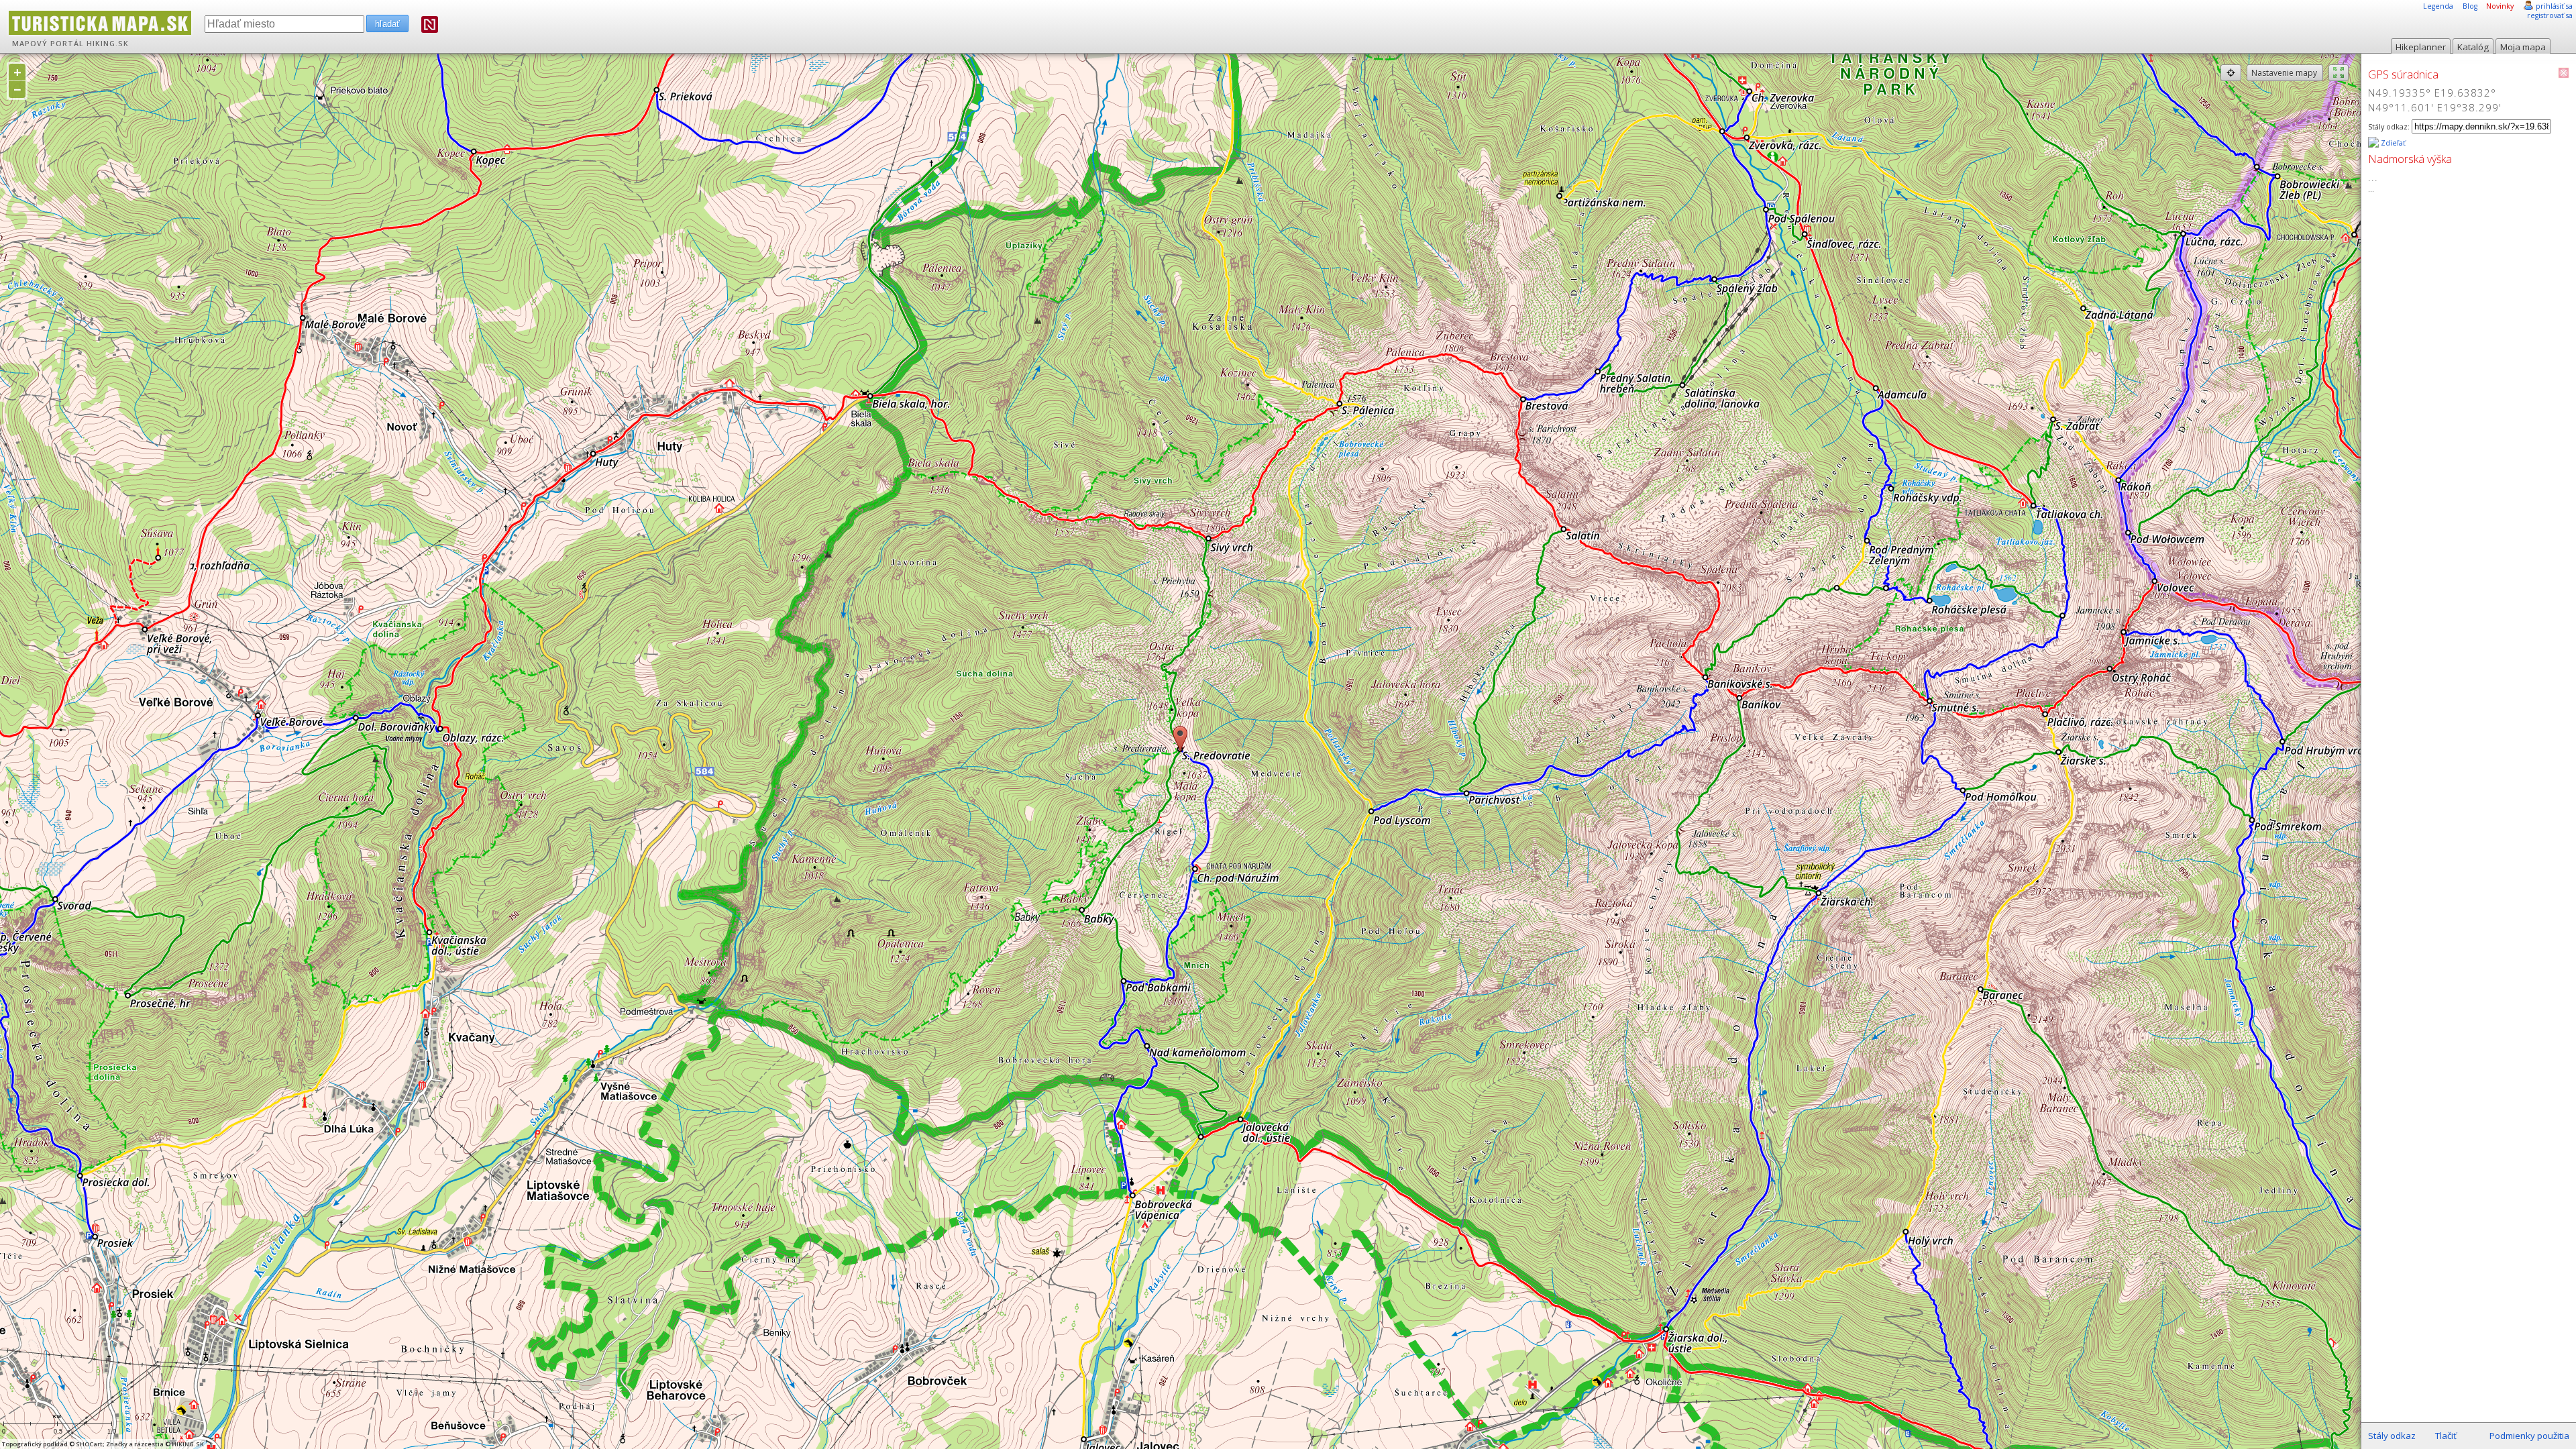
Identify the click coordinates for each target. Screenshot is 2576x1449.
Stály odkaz (2392, 1436)
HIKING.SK (108, 44)
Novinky (2500, 6)
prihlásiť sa (2554, 6)
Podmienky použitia (2529, 1436)
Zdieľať (2392, 143)
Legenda (2438, 6)
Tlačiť (2446, 1436)
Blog (2470, 6)
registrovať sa (2550, 15)
